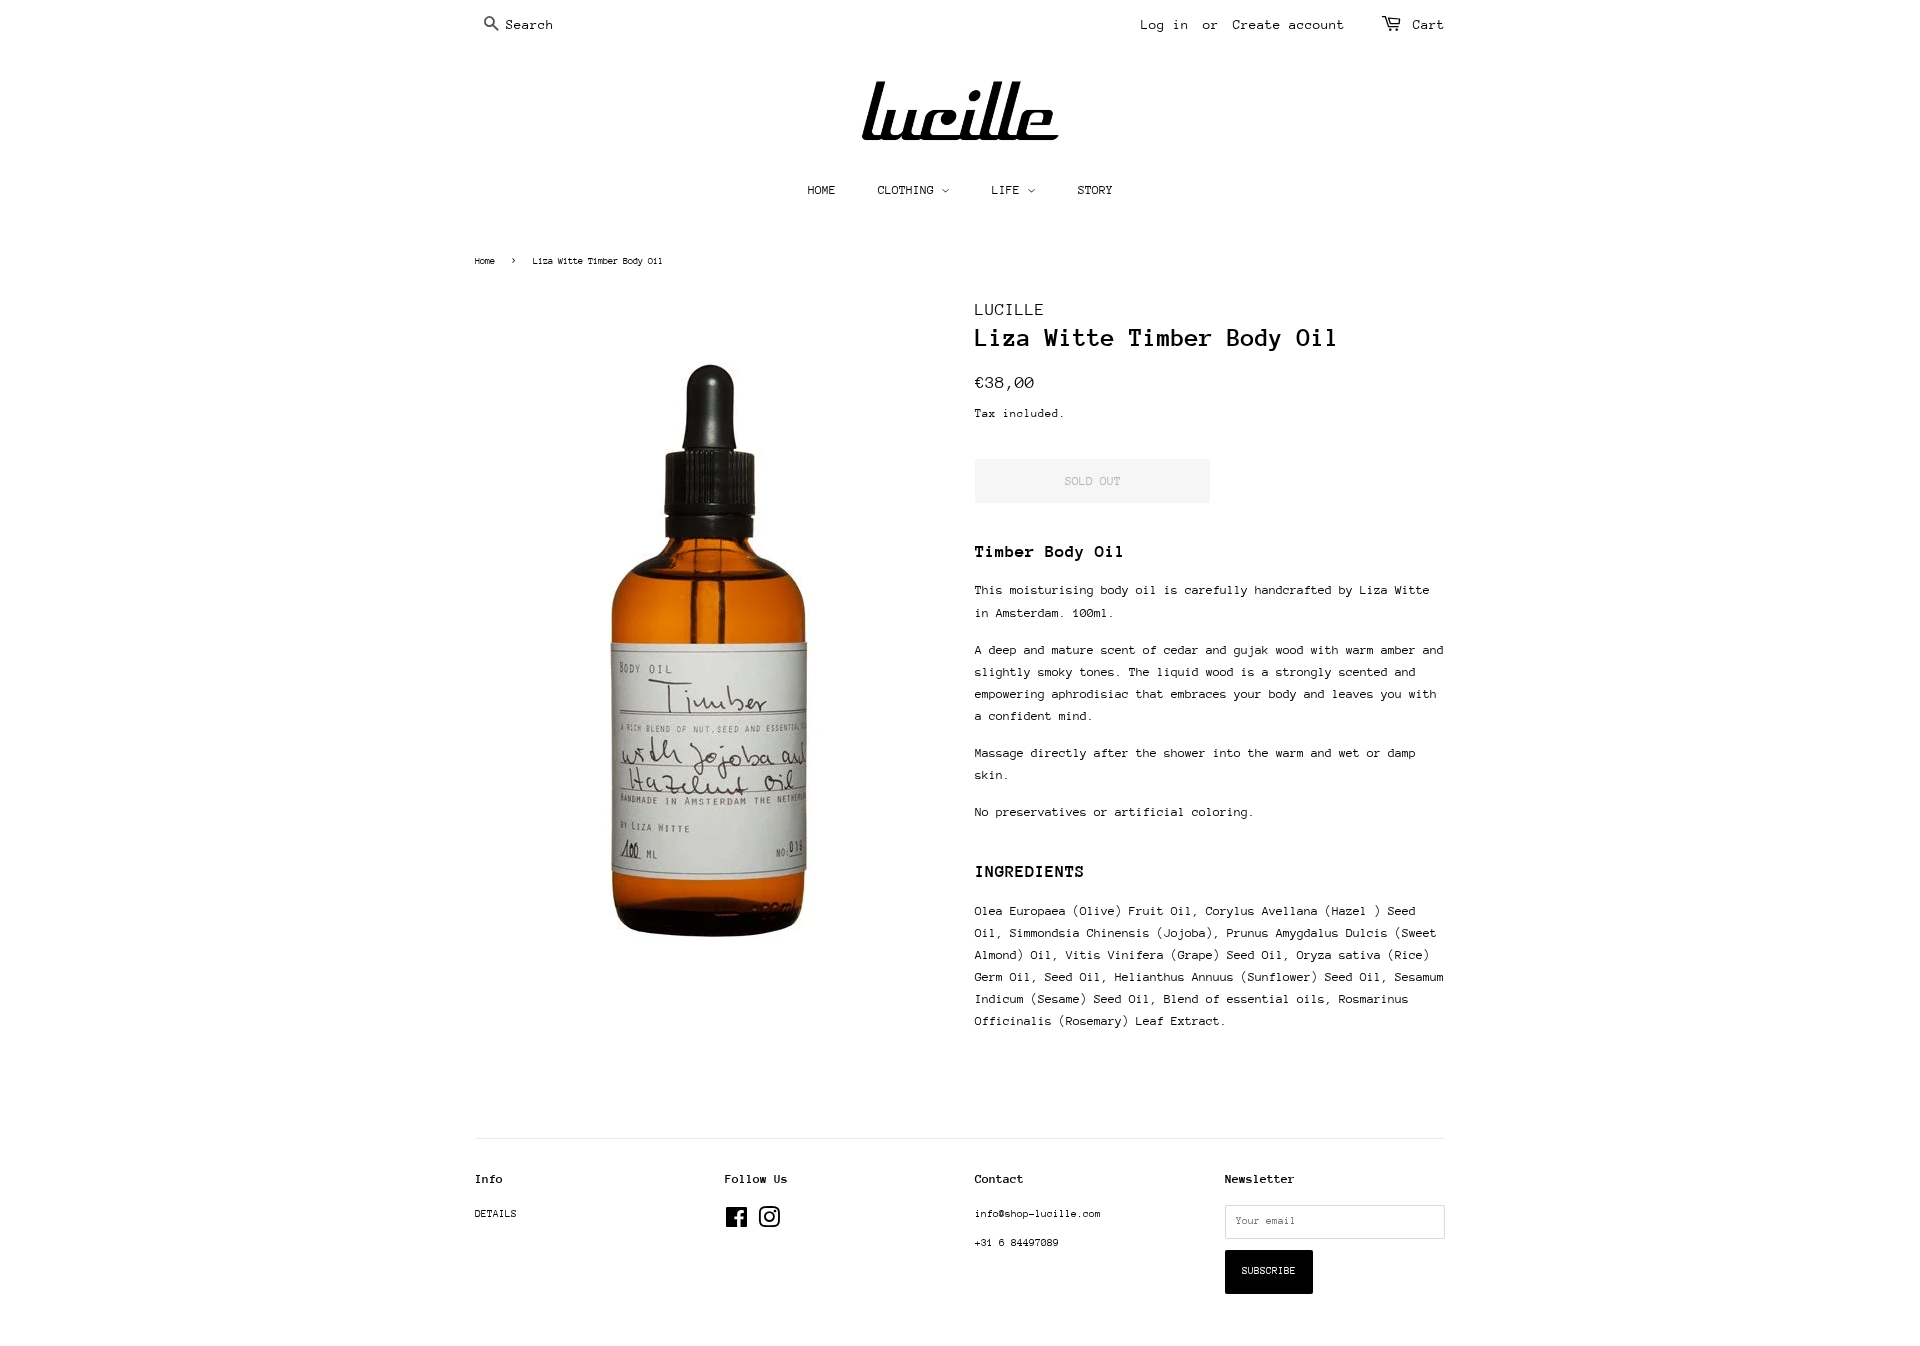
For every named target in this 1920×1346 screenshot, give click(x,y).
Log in (1165, 24)
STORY (1095, 190)
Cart (1429, 24)
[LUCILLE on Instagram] (769, 1223)
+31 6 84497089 (1017, 1243)
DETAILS (496, 1214)
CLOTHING (909, 190)
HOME (822, 190)
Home (485, 260)
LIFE (1009, 190)
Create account (1289, 24)
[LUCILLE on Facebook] (736, 1223)
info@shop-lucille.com (1038, 1214)
